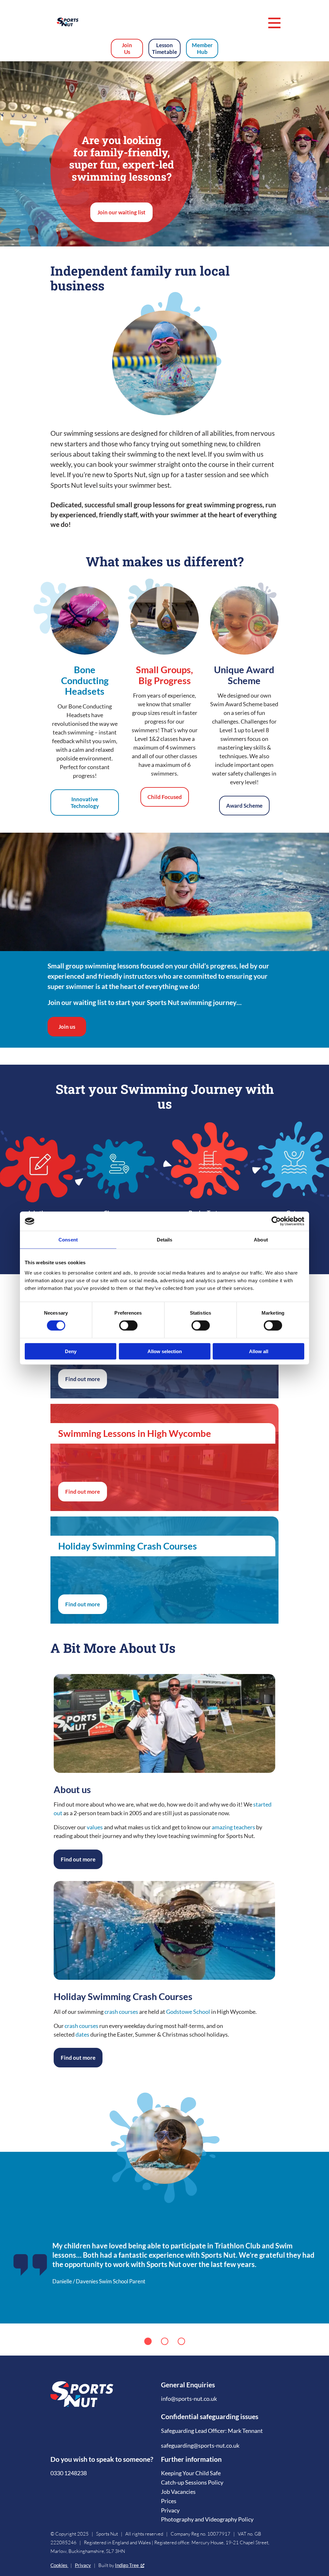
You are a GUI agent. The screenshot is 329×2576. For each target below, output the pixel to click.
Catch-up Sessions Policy (192, 2482)
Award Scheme (244, 806)
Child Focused (165, 797)
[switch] (128, 1326)
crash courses (121, 2012)
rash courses (83, 2026)
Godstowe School (188, 2012)
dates (82, 2034)
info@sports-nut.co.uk (189, 2399)
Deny (71, 1351)
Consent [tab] (68, 1240)
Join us (67, 1027)
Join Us (127, 48)
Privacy (170, 2510)
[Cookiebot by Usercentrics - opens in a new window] (276, 1221)
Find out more (83, 1379)
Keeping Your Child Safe (191, 2473)
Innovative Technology (85, 803)
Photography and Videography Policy (207, 2519)
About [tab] (261, 1240)
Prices (169, 2501)
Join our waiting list (121, 212)
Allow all (259, 1351)
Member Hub (202, 48)
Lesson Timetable (164, 48)
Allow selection (165, 1351)
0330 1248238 (69, 2473)
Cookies (59, 2565)
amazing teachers (233, 1827)
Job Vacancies (178, 2492)
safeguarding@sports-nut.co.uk (200, 2445)
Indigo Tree (127, 2565)
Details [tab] (165, 1240)
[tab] (148, 2341)
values (95, 1827)
